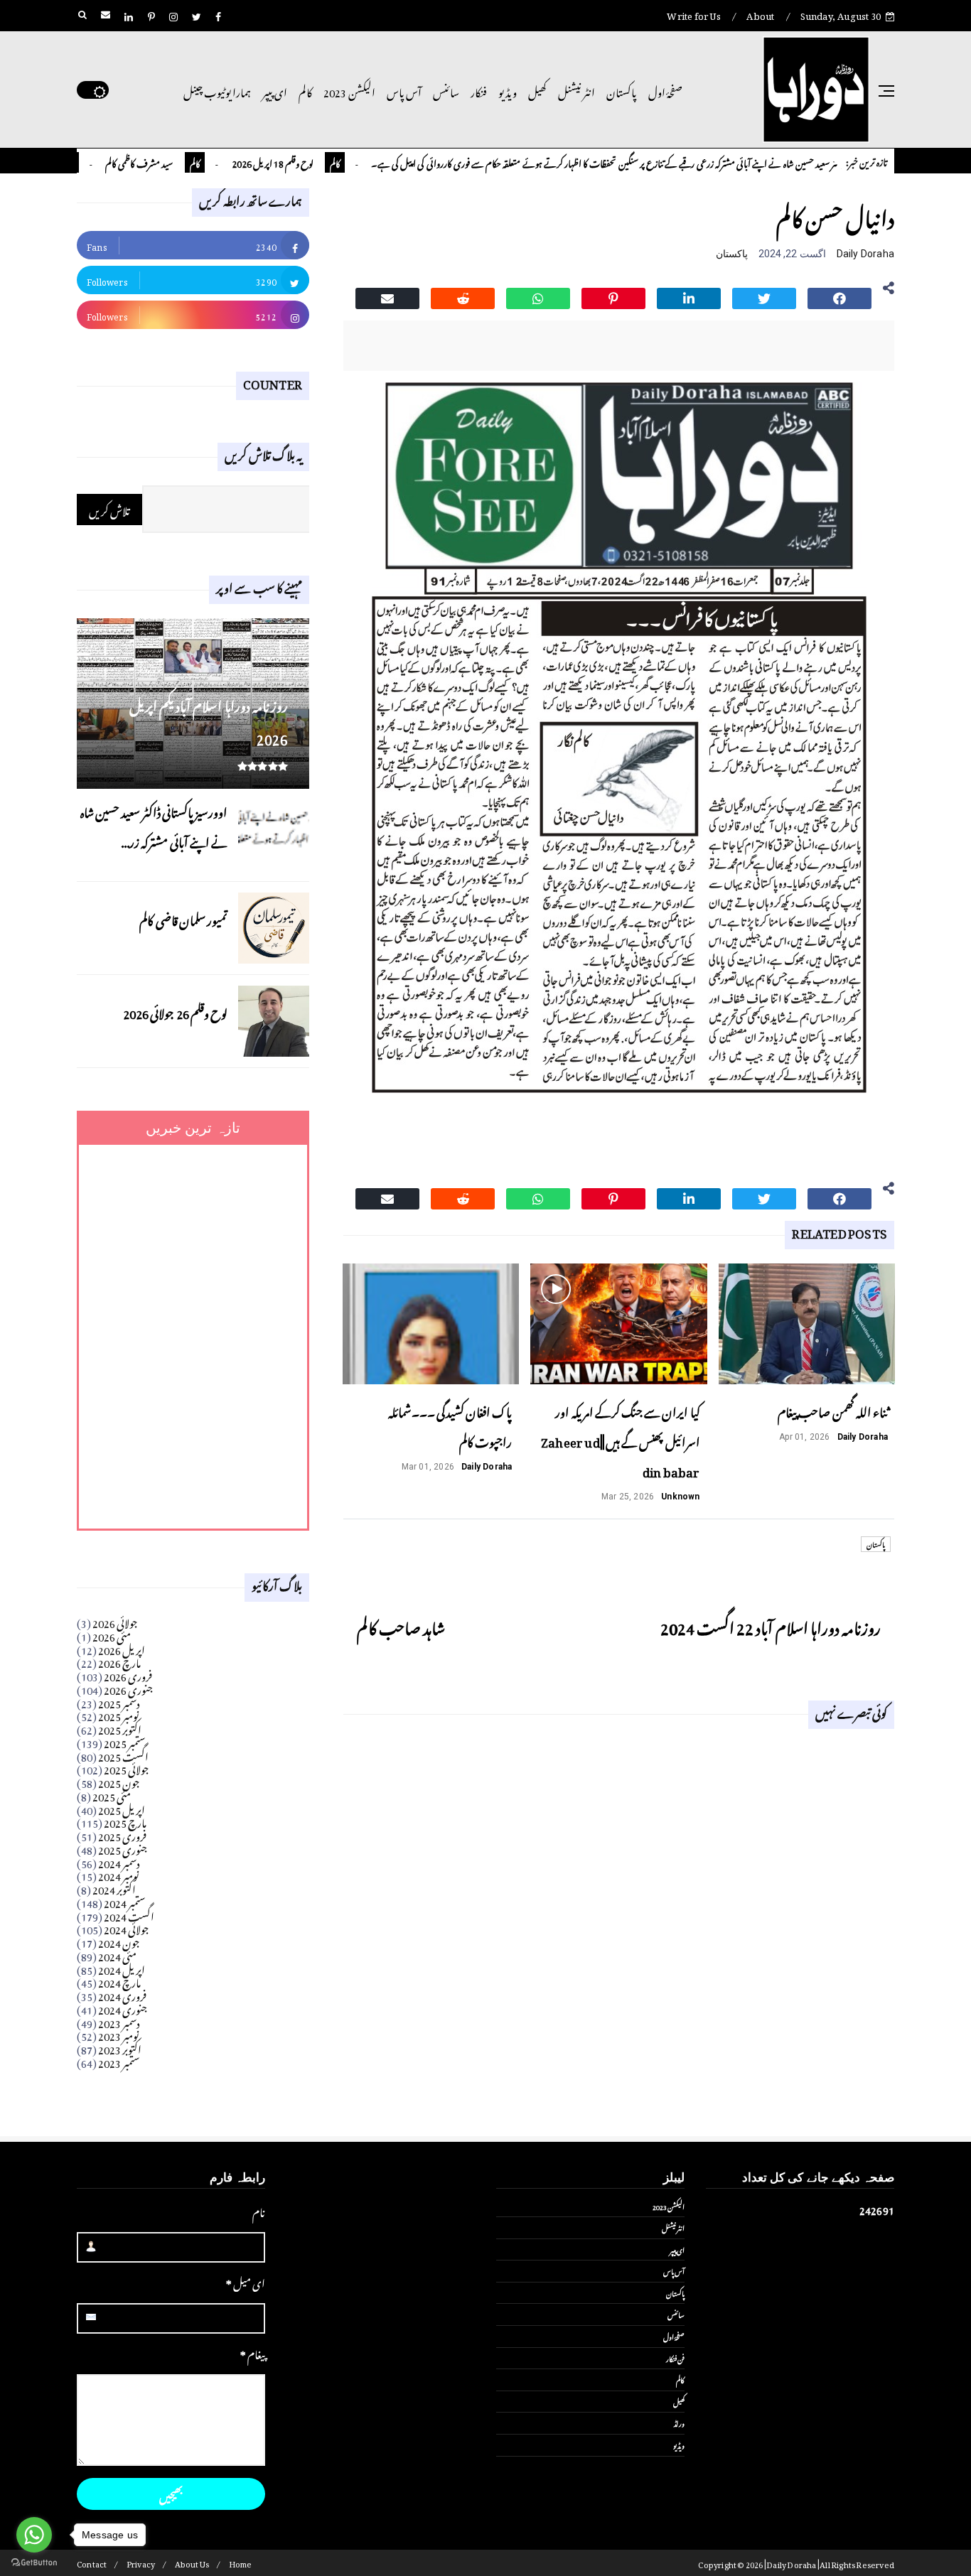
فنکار (479, 90)
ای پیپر (275, 90)
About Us (192, 2563)
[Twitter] (764, 296)
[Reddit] (463, 296)
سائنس (446, 90)
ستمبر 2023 (119, 2061)
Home (241, 2563)
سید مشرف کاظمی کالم (186, 162)
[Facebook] (839, 296)
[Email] (387, 296)
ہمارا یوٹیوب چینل (217, 90)
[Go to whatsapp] (34, 2535)
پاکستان (622, 90)
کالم (305, 90)
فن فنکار (675, 2358)
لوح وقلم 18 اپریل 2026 (320, 162)
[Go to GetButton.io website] (34, 2562)
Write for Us (693, 14)
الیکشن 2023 (349, 90)
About (760, 14)
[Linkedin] (689, 296)
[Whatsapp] (538, 296)
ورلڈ (679, 2423)
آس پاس (404, 90)
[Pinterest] (613, 296)
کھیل (537, 90)
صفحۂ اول (665, 90)
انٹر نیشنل (576, 90)
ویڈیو (508, 90)
